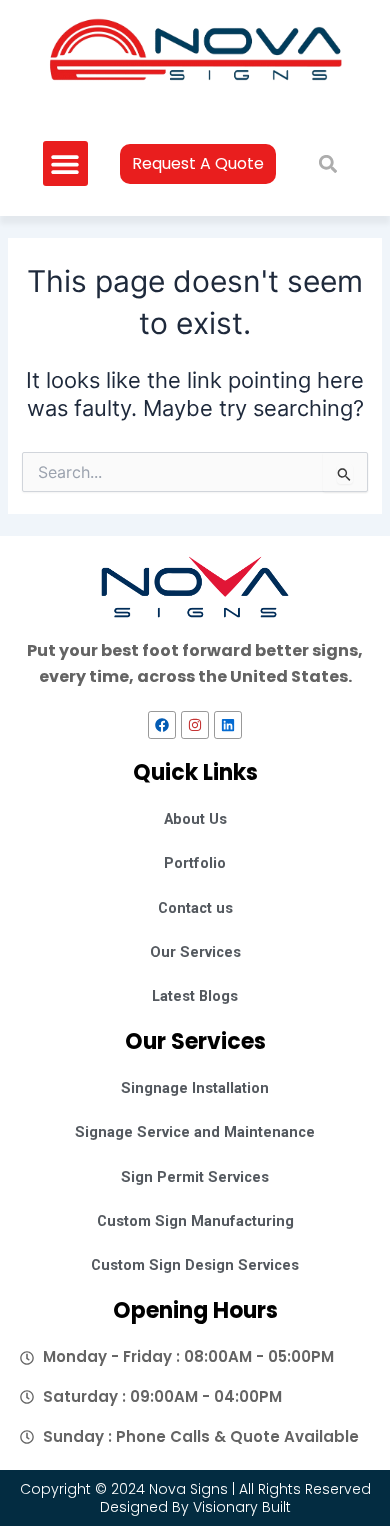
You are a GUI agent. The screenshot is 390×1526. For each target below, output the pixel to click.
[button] (65, 163)
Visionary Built (242, 1507)
